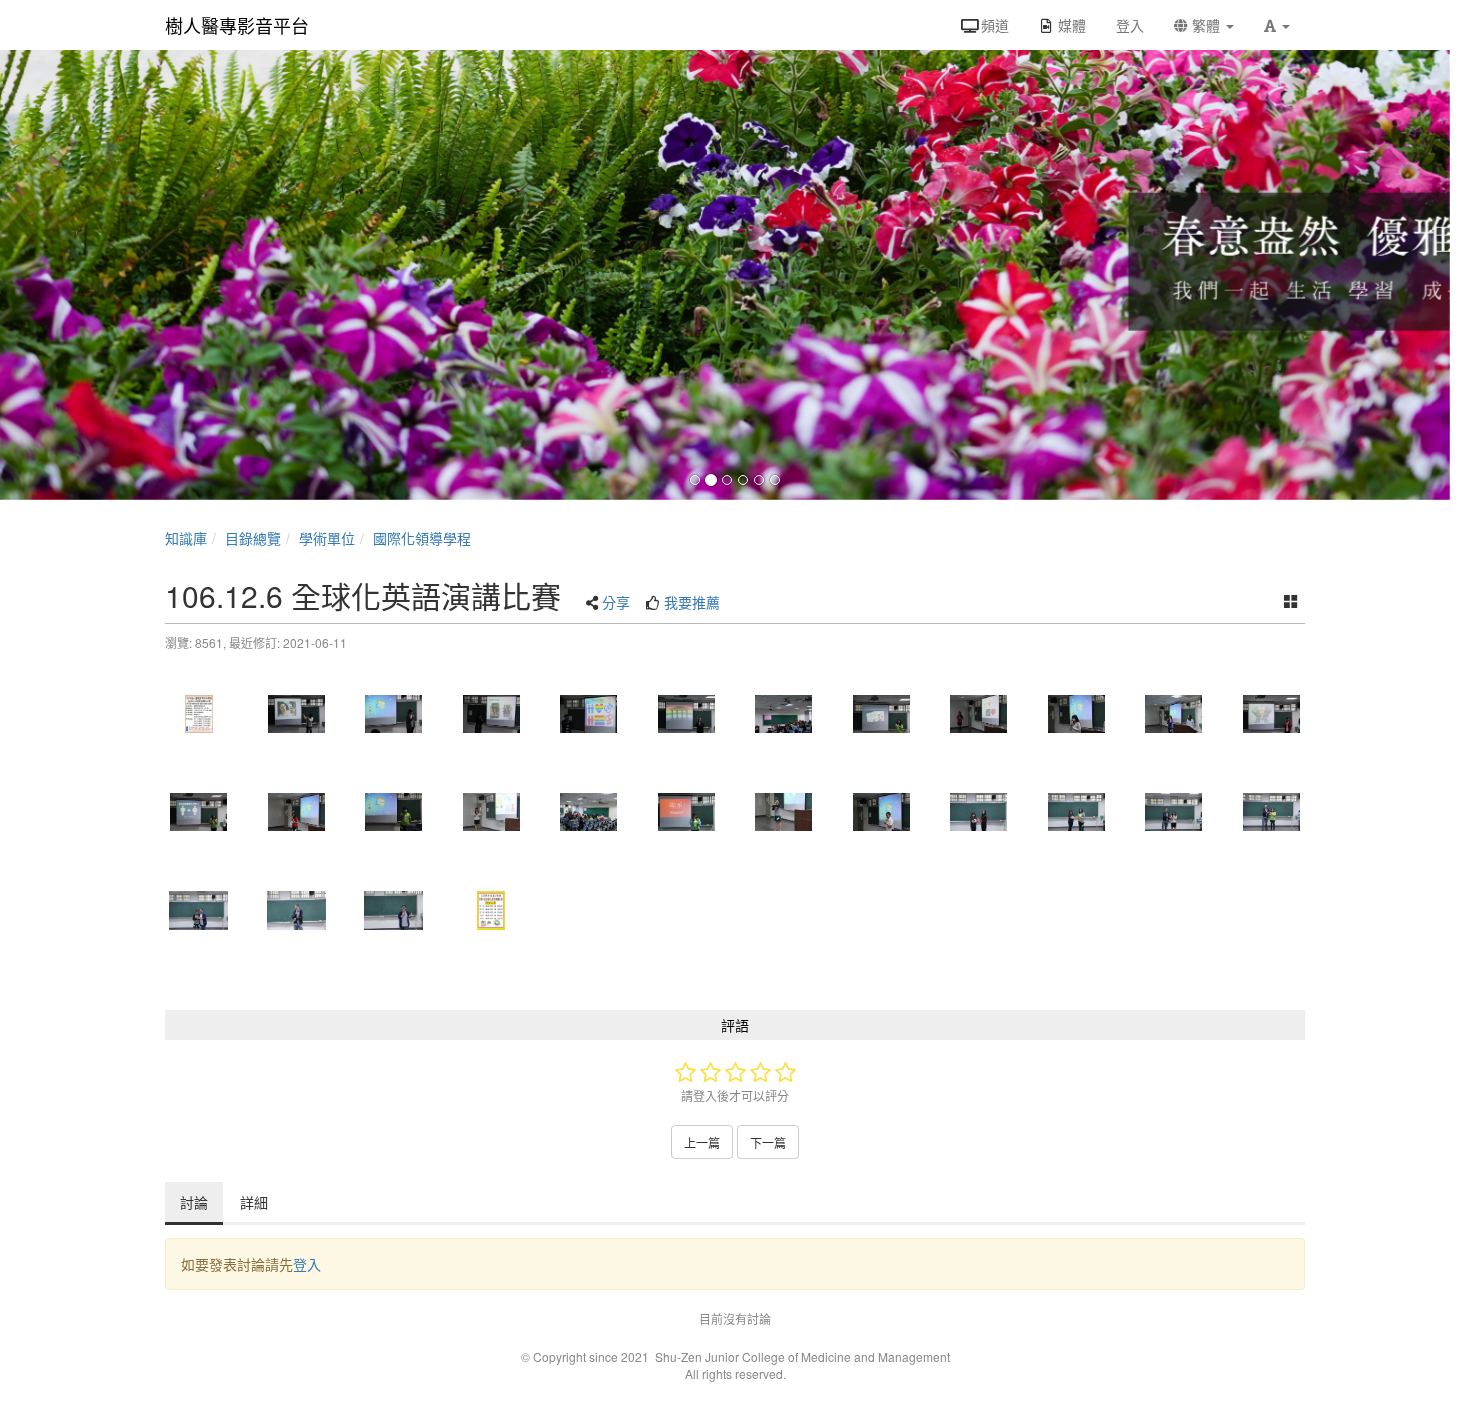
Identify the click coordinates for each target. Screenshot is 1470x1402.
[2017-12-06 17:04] (1174, 812)
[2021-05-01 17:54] (492, 910)
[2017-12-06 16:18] (1272, 714)
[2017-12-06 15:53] (394, 714)
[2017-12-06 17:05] (199, 910)
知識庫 (186, 538)
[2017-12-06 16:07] (882, 714)
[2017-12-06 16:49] (882, 812)
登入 (307, 1264)
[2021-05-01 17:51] (199, 714)
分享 (616, 602)
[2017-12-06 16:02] (687, 714)
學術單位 (327, 538)
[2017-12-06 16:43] (589, 812)
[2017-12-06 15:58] (589, 714)
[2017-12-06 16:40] (492, 812)
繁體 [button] (1206, 25)
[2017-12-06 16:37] (394, 812)
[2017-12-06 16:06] (784, 714)
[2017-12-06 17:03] (979, 812)
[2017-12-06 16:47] (784, 812)
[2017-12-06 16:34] (297, 812)
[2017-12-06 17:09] (297, 910)
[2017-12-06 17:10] (394, 910)
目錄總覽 (253, 538)
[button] (1277, 25)
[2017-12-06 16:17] (1174, 714)
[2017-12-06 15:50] (297, 714)
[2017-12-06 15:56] (492, 714)
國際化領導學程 (422, 538)
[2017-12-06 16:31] (199, 812)
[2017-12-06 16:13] (1077, 714)
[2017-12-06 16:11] (979, 714)
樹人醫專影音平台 (237, 25)
